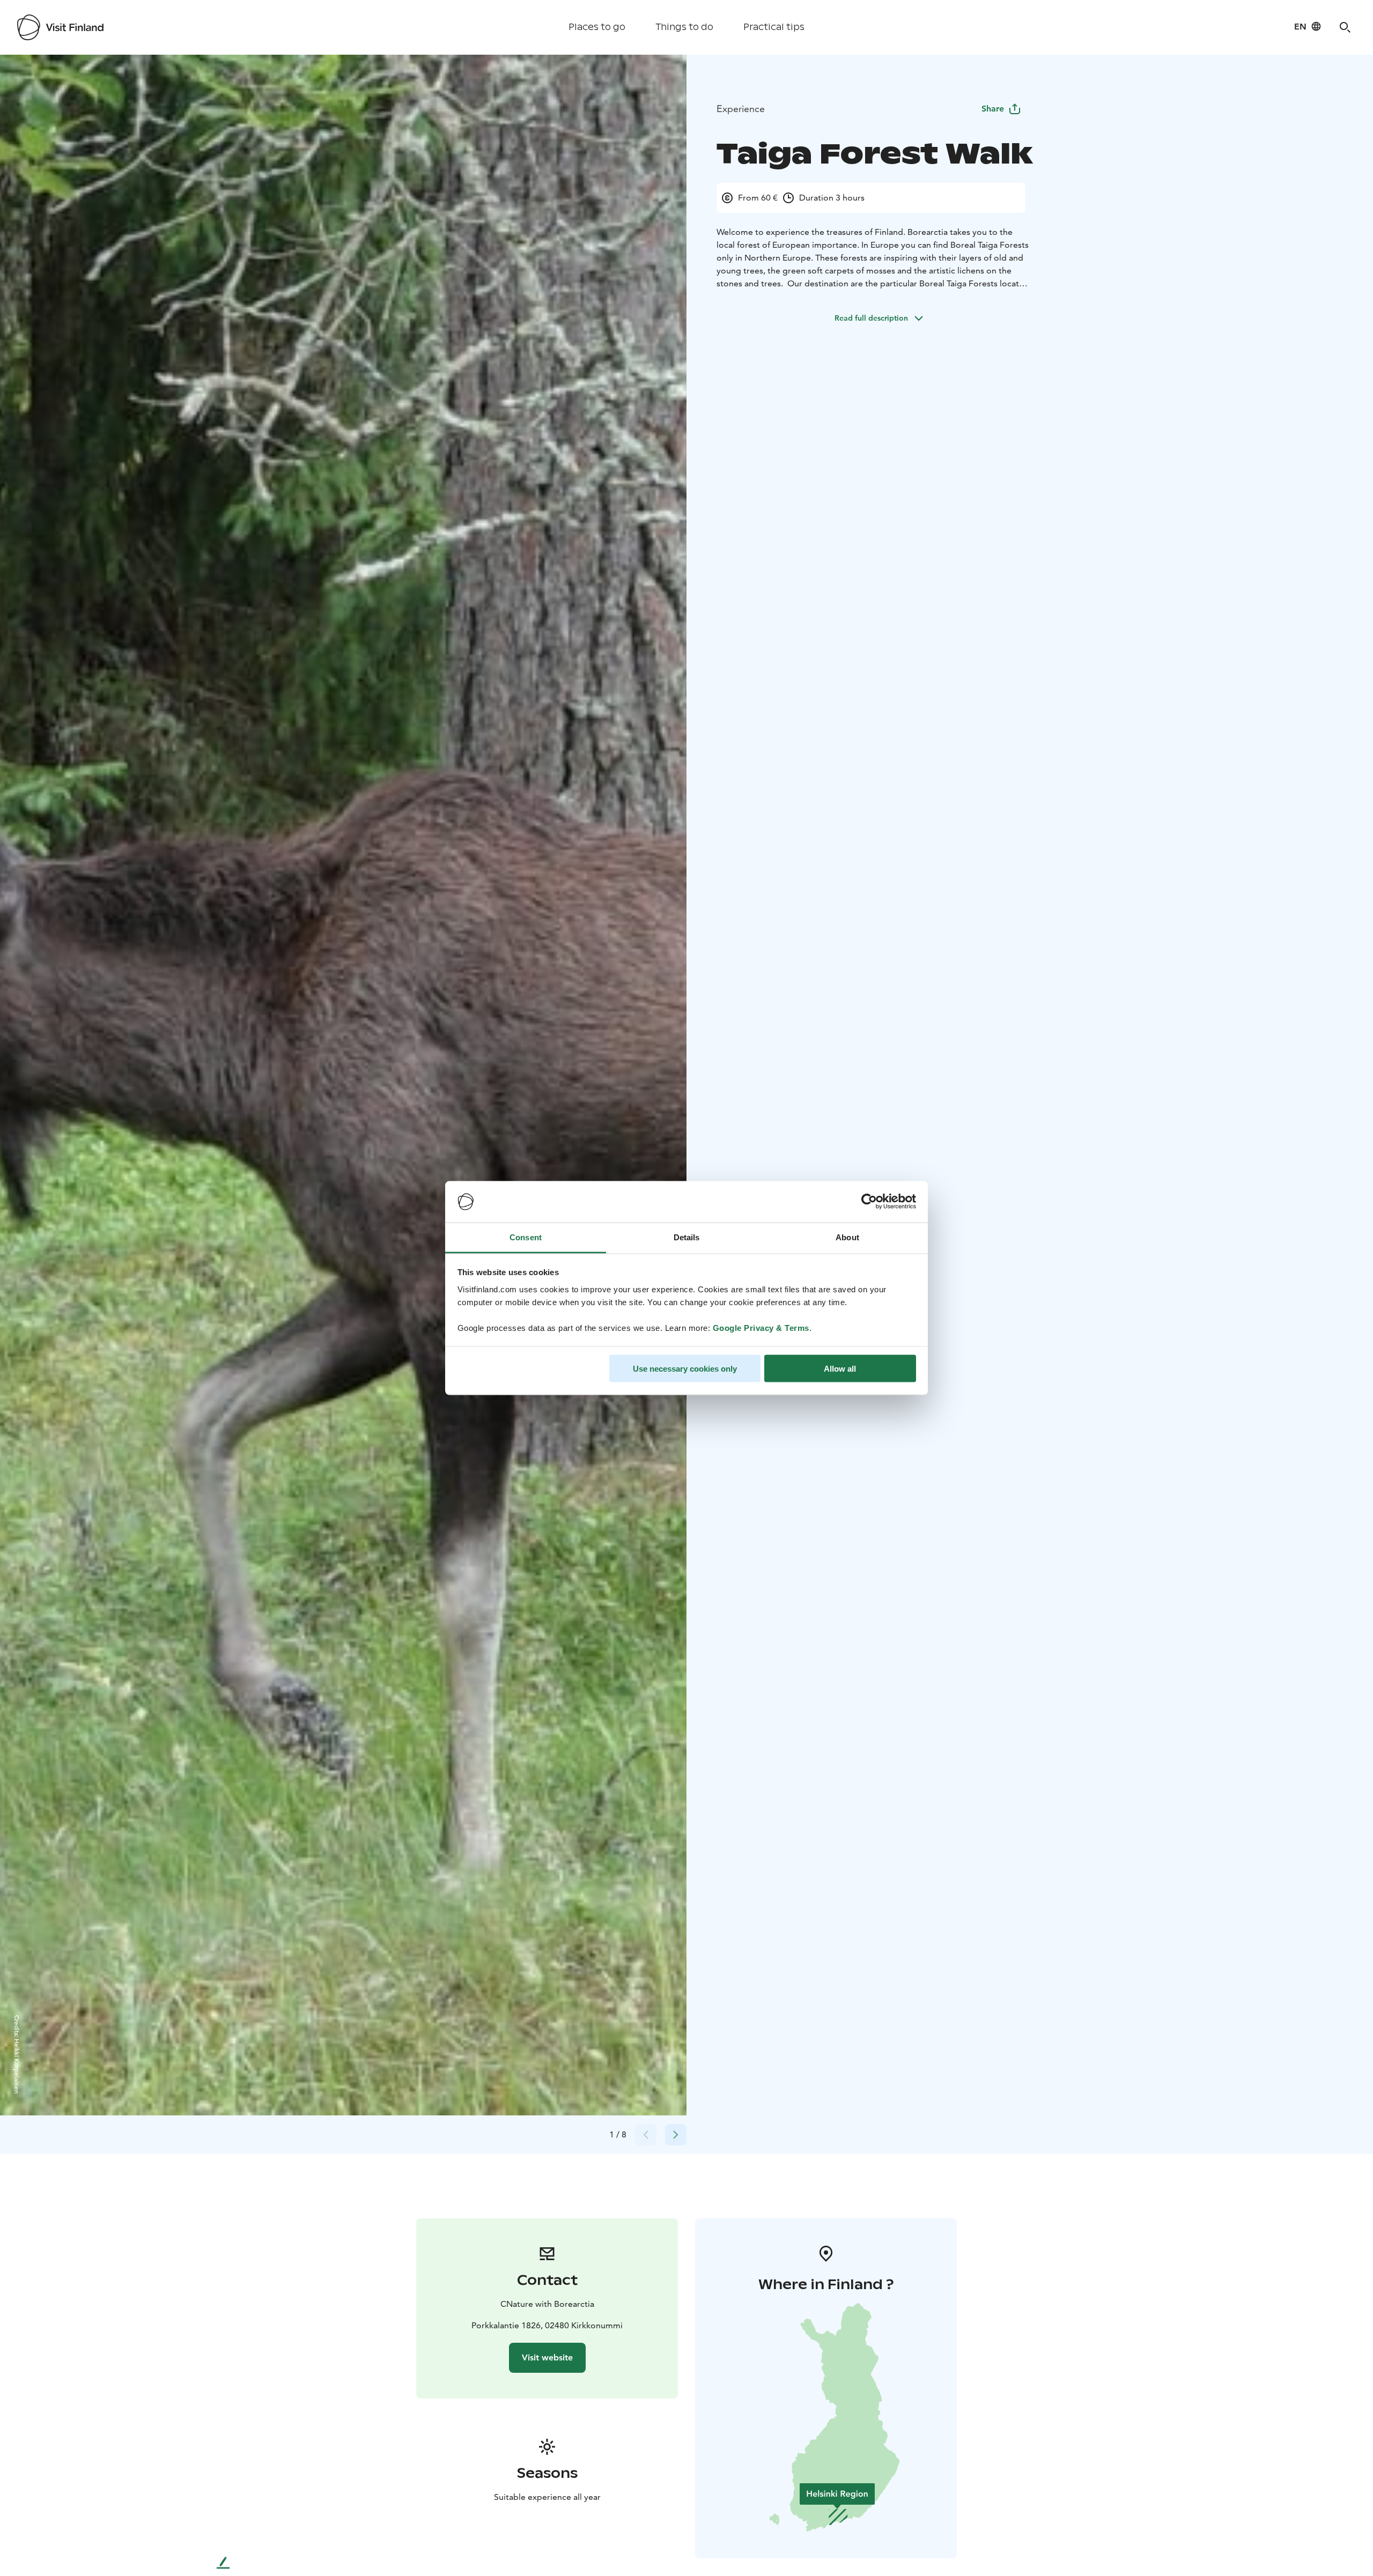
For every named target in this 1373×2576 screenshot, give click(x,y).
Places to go (597, 27)
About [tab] (847, 1237)
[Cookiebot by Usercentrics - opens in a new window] (869, 1202)
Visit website (547, 2357)
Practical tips (774, 27)
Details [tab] (687, 1237)
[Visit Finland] (60, 27)
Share (993, 109)
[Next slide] (676, 2135)
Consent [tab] (526, 1237)
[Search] (1345, 27)
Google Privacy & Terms (761, 1327)
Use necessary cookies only (685, 1369)
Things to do (684, 27)
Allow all (840, 1369)
